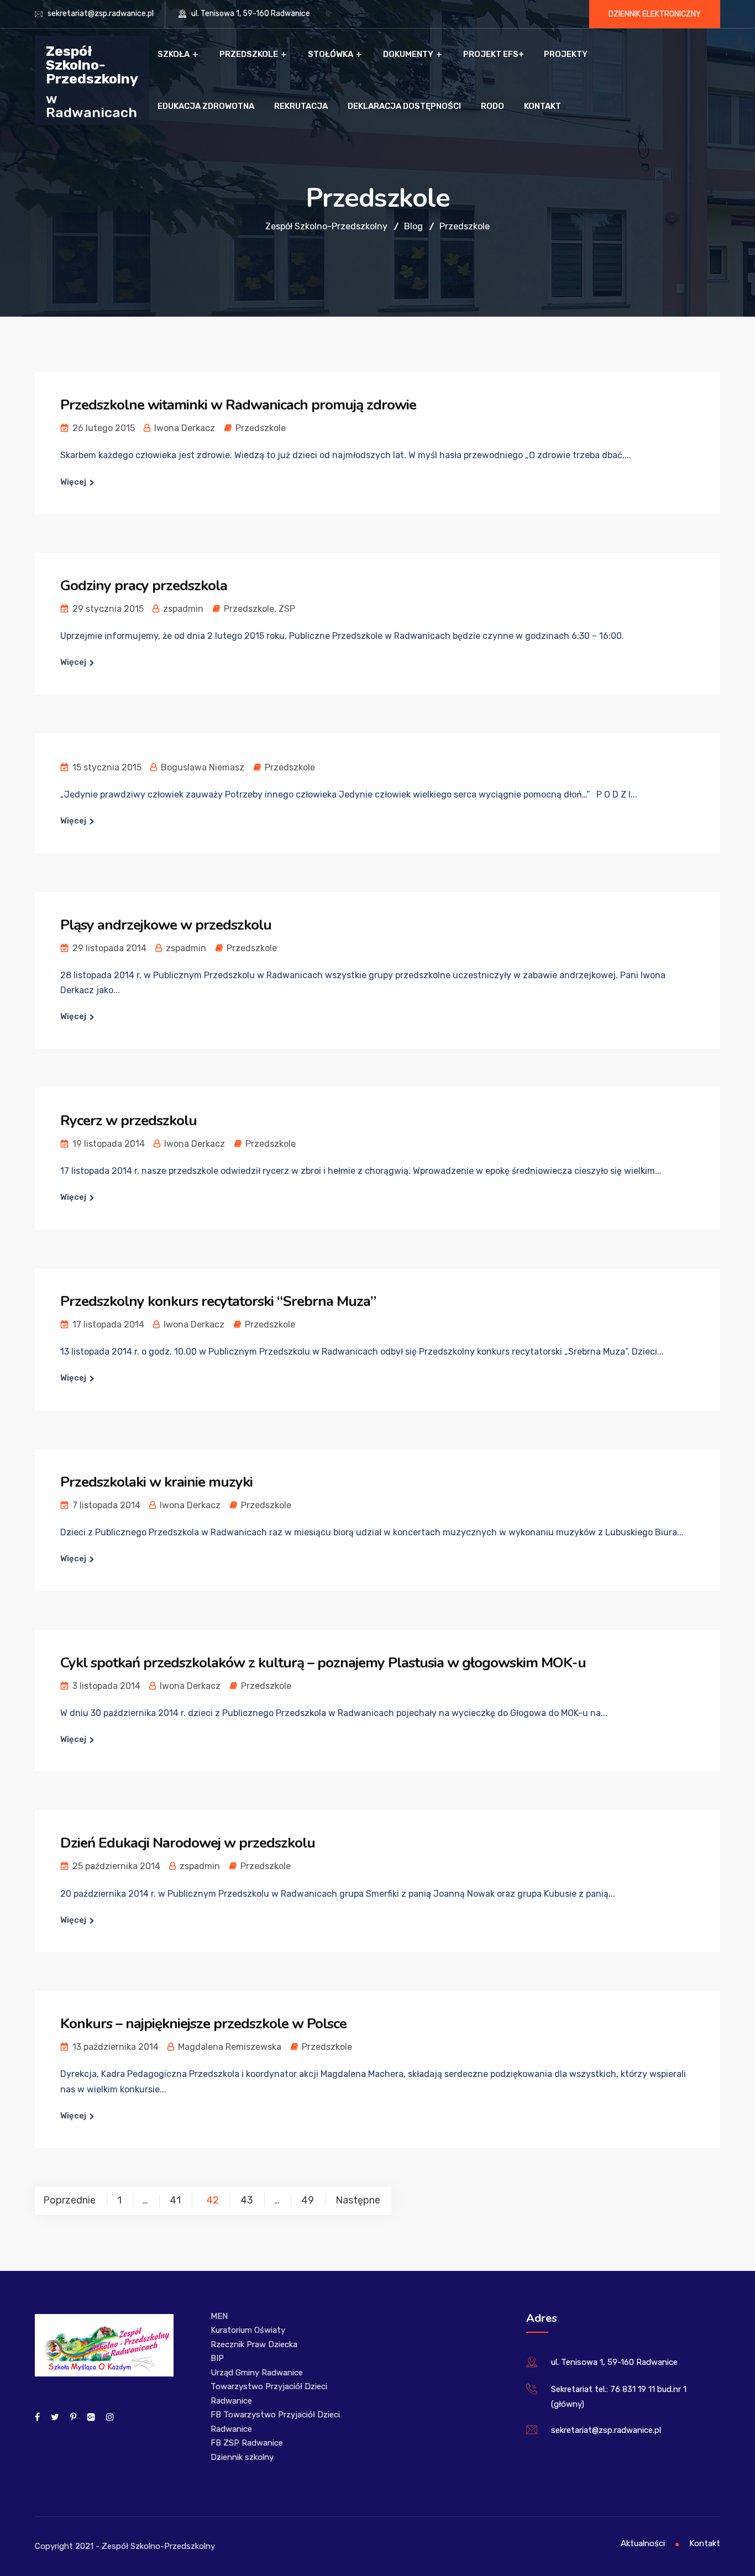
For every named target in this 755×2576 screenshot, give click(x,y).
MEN (219, 2316)
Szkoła (174, 54)
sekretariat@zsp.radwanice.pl (101, 14)
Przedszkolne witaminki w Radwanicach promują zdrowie (238, 405)
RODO (492, 106)
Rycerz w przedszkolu (129, 1121)
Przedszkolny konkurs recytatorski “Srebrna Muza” (218, 1301)
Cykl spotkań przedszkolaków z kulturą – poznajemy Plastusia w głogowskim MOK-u (323, 1663)
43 (247, 2200)
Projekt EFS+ (494, 54)
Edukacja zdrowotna (206, 106)
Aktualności (643, 2543)
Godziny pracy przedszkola (144, 586)
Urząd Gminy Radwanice (257, 2373)
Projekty (566, 54)
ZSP (287, 609)
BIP (217, 2358)
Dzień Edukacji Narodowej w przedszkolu (188, 1843)
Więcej (73, 482)
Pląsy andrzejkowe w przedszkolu (166, 925)
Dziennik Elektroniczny (655, 14)
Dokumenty (408, 54)
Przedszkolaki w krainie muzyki (156, 1482)
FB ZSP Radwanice (247, 2443)
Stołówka (331, 54)
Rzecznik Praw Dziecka (254, 2344)
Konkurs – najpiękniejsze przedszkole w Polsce (203, 2024)
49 (308, 2200)
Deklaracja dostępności (404, 106)
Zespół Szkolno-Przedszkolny (92, 64)
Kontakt (542, 106)
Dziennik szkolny (242, 2457)
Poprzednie (69, 2200)
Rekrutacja (301, 106)
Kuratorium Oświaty (248, 2330)
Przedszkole (249, 54)
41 (175, 2200)
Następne (358, 2200)
